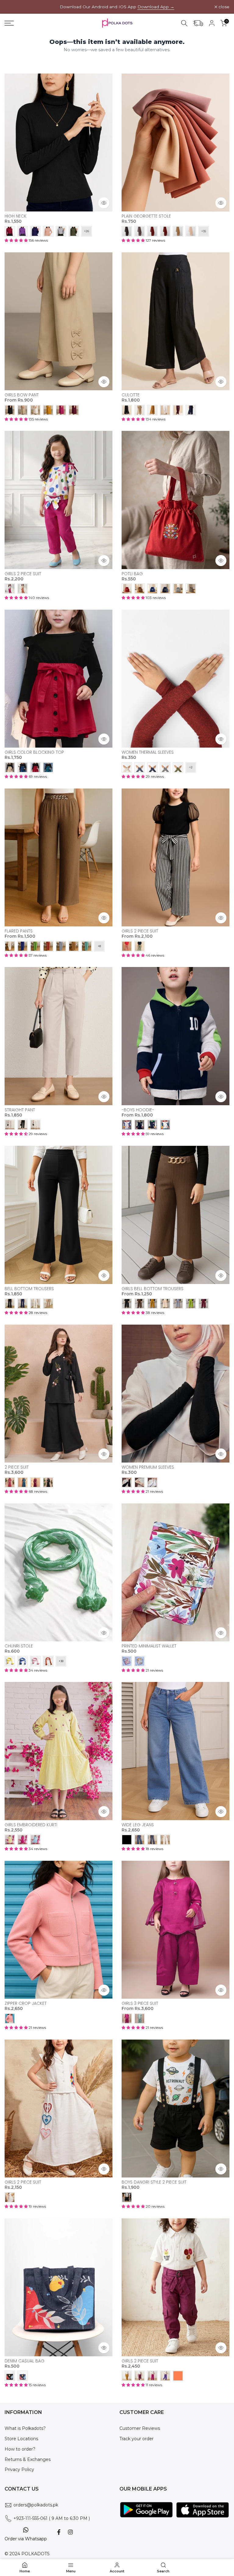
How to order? (20, 2449)
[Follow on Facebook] (59, 2532)
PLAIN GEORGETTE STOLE (146, 216)
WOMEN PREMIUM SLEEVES (148, 1467)
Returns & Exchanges (28, 2459)
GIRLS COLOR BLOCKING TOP (34, 752)
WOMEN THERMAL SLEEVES (148, 752)
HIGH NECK (16, 216)
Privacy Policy (19, 2470)
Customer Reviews (140, 2428)
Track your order (136, 2439)
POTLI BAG (132, 574)
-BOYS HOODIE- (138, 1110)
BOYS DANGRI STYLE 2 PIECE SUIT (154, 2182)
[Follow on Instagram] (70, 2532)
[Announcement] (117, 7)
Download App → (156, 7)
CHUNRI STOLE (19, 1646)
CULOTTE (131, 395)
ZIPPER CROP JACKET (26, 2003)
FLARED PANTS (19, 931)
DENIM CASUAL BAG (25, 2361)
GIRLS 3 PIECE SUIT (140, 2003)
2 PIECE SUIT (17, 1467)
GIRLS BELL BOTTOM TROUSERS (152, 1289)
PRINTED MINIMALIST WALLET (149, 1646)
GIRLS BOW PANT (22, 395)
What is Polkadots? (25, 2428)
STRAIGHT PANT (20, 1110)
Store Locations (21, 2439)
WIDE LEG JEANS (138, 1825)
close (13, 7)
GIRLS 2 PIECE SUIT (23, 574)
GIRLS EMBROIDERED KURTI (31, 1825)
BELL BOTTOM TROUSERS (29, 1289)
